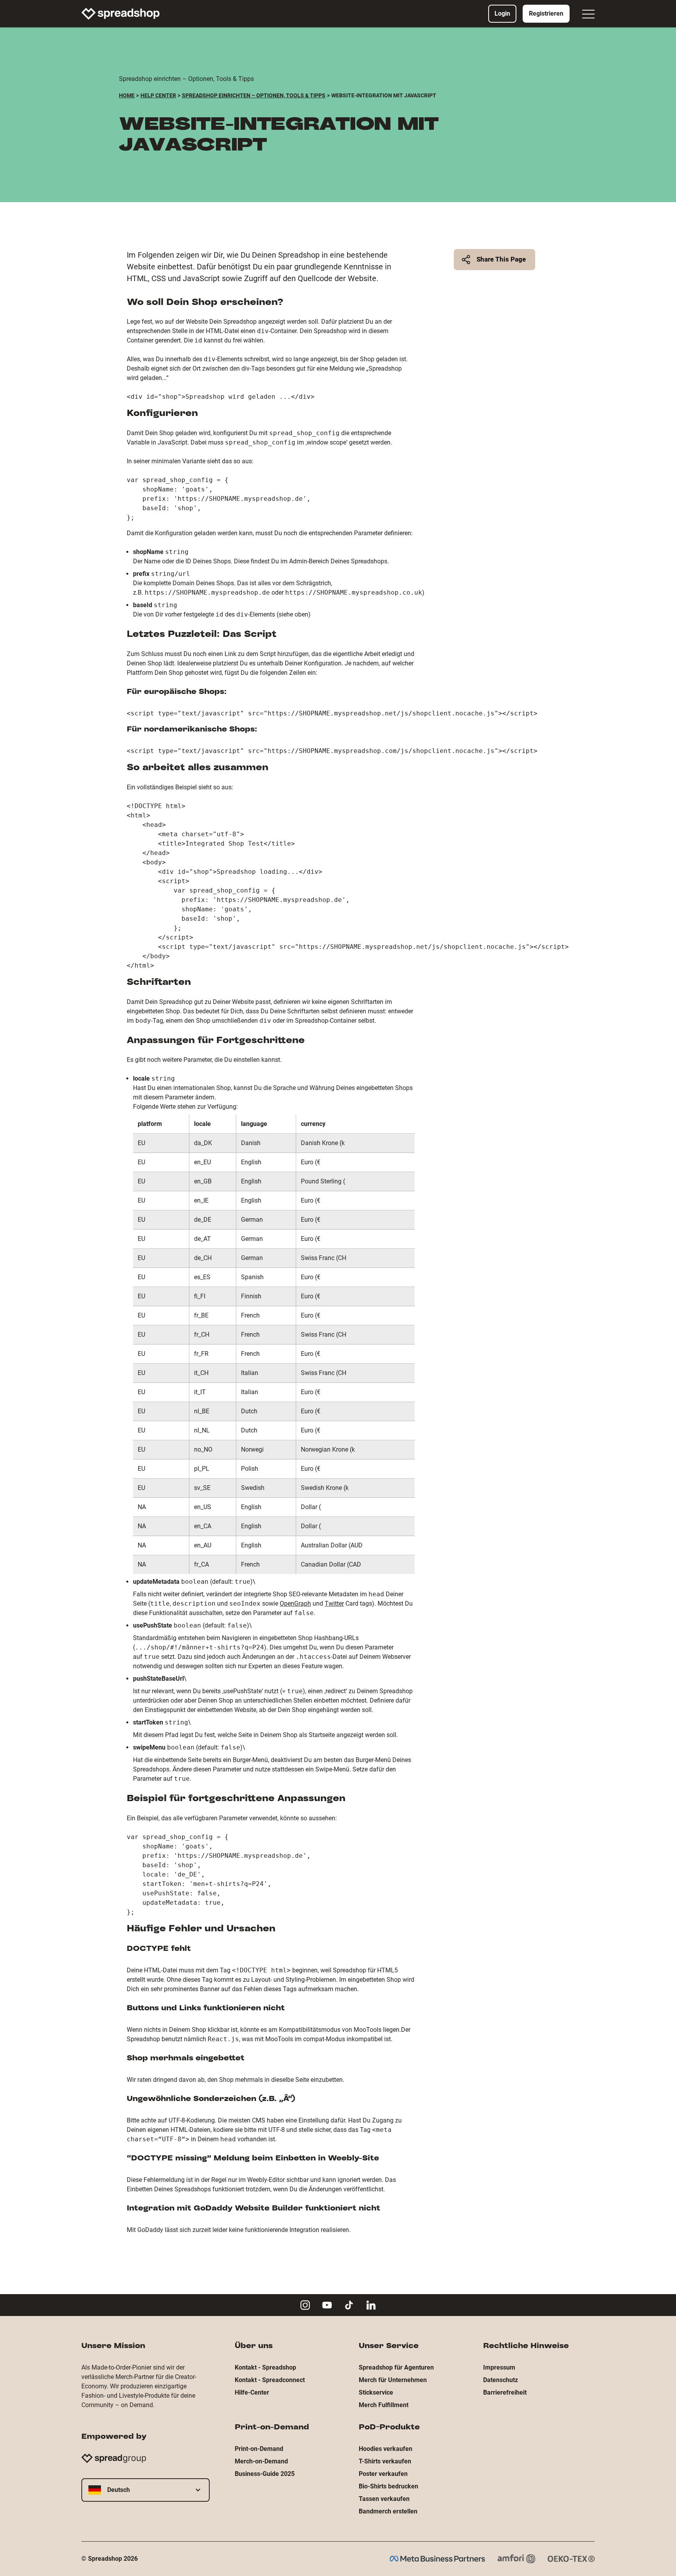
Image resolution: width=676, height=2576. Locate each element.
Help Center (158, 95)
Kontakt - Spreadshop (265, 2367)
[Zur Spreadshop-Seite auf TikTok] (349, 2305)
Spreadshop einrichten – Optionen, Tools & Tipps (254, 95)
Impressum (499, 2367)
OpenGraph (295, 1604)
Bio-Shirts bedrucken (388, 2486)
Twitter (334, 1604)
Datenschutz (501, 2380)
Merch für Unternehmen (393, 2380)
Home (127, 95)
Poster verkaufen (383, 2474)
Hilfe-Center (252, 2392)
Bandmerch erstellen (388, 2511)
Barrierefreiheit (505, 2392)
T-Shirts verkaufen (385, 2461)
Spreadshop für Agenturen (396, 2367)
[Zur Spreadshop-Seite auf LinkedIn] (371, 2305)
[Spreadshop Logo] (120, 14)
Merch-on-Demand (261, 2461)
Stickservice (376, 2392)
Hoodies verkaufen (386, 2449)
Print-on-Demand (259, 2449)
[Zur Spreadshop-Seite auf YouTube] (327, 2305)
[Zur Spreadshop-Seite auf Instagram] (305, 2305)
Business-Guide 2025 (265, 2474)
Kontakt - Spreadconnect (270, 2380)
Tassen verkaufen (384, 2499)
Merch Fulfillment (384, 2405)
